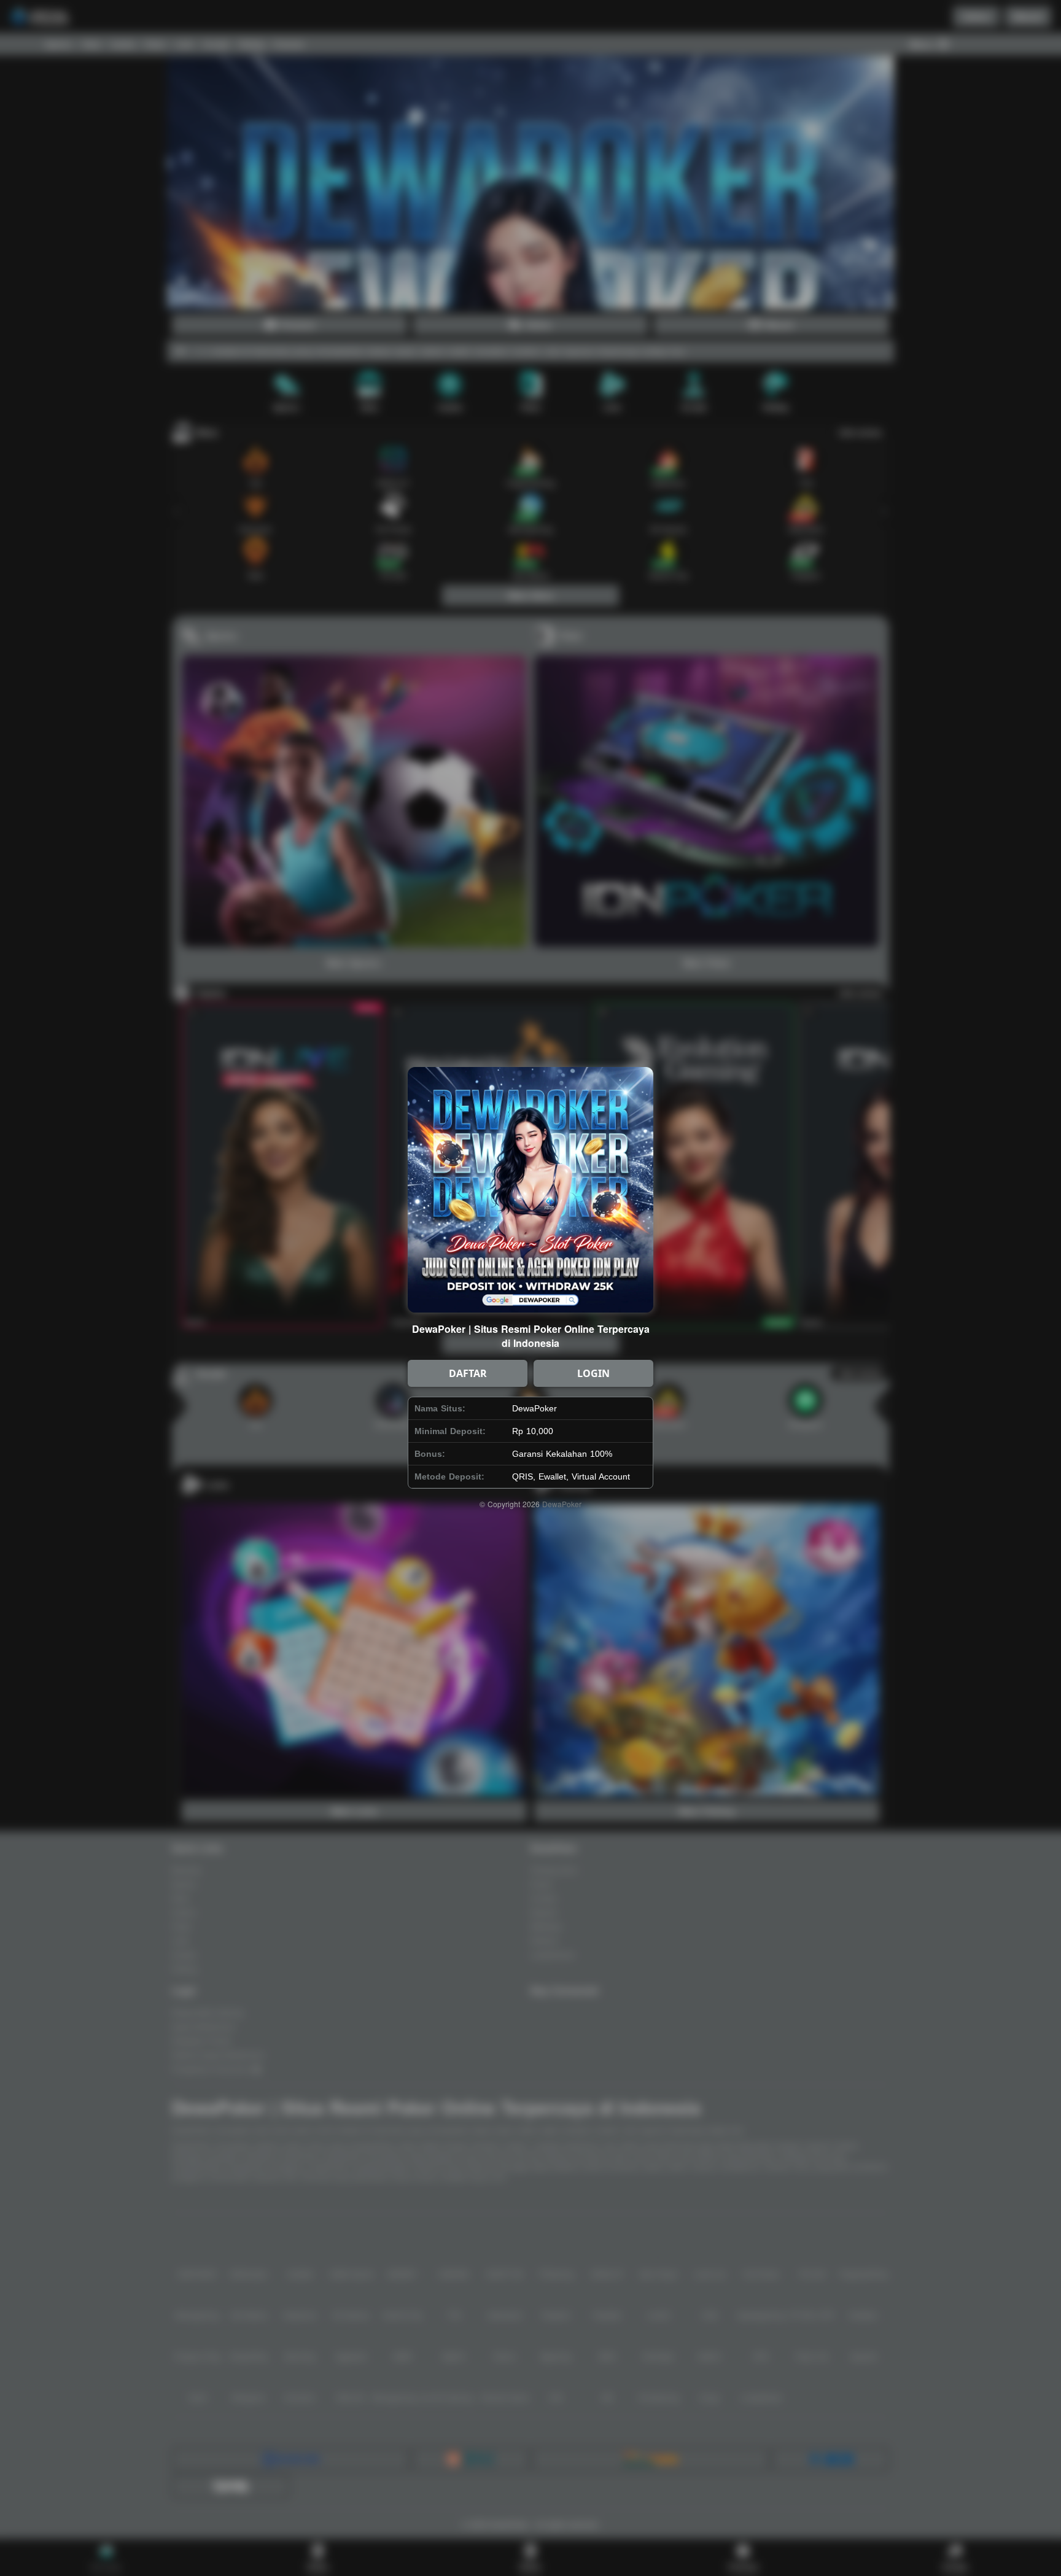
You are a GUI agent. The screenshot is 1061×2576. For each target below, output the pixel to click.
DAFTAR (468, 1373)
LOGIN (593, 1373)
